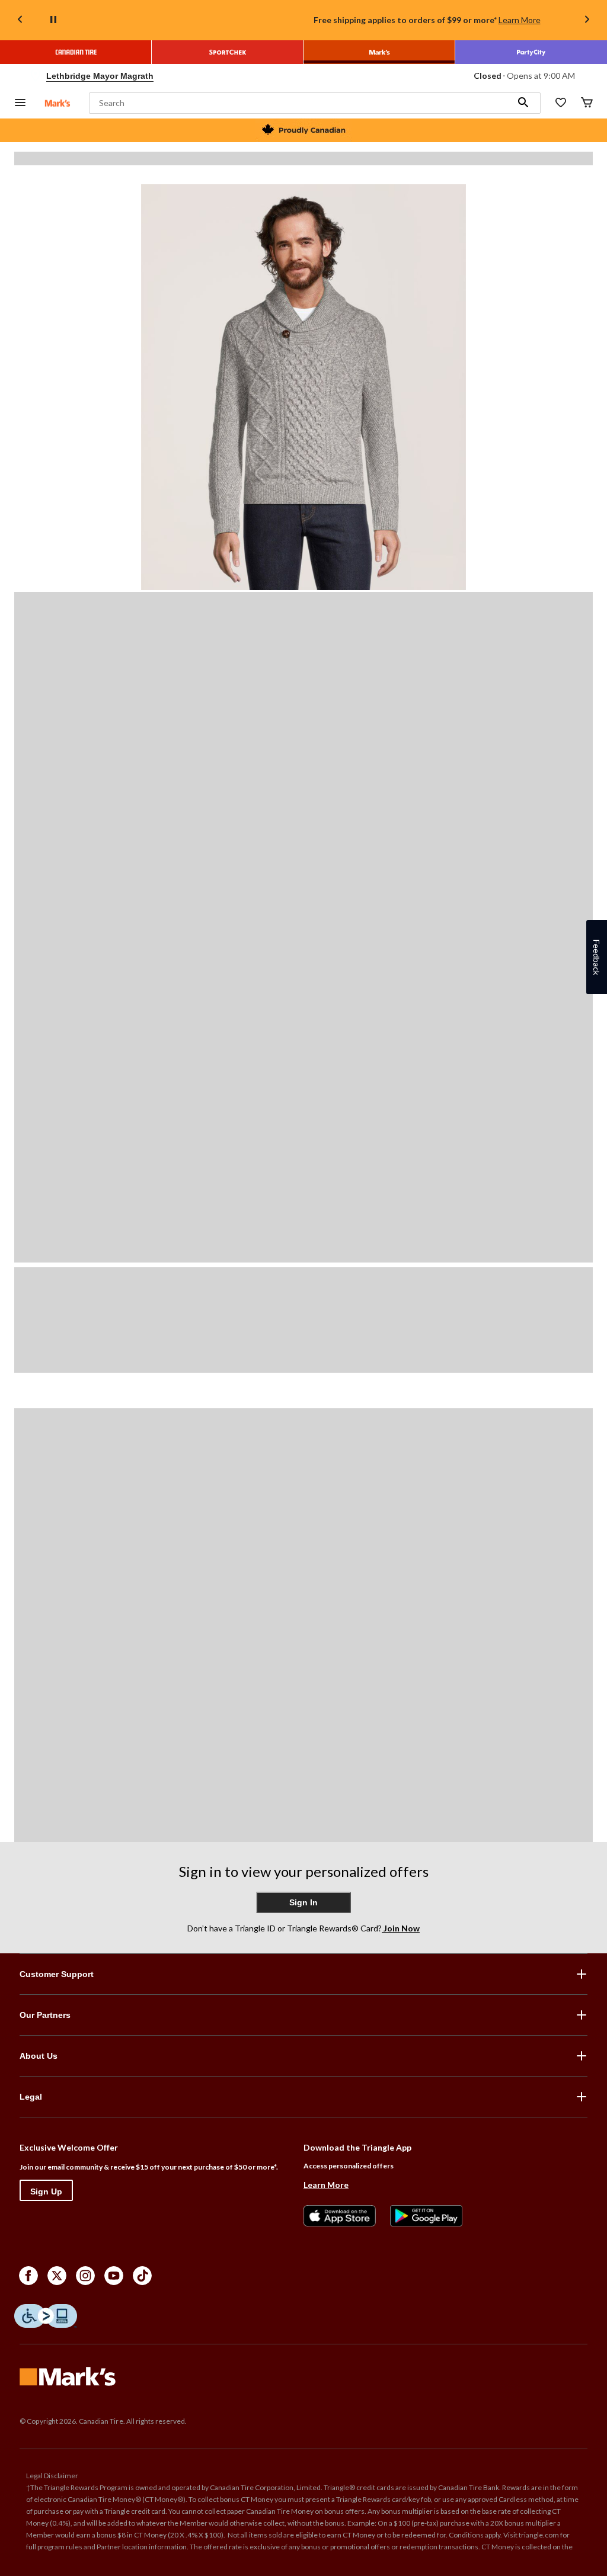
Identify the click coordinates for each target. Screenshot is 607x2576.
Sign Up (46, 2191)
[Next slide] (587, 20)
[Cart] (587, 103)
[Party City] (531, 52)
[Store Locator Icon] (36, 76)
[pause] (53, 20)
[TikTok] (142, 2276)
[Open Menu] (20, 103)
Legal (31, 2097)
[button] (523, 103)
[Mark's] (379, 52)
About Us (39, 2056)
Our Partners (45, 2015)
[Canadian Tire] (76, 52)
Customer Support (57, 1974)
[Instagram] (85, 2276)
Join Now (401, 1928)
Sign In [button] (303, 1902)
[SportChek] (228, 52)
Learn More (520, 20)
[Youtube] (114, 2276)
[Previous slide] (20, 20)
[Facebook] (28, 2276)
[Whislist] (561, 103)
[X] (57, 2276)
